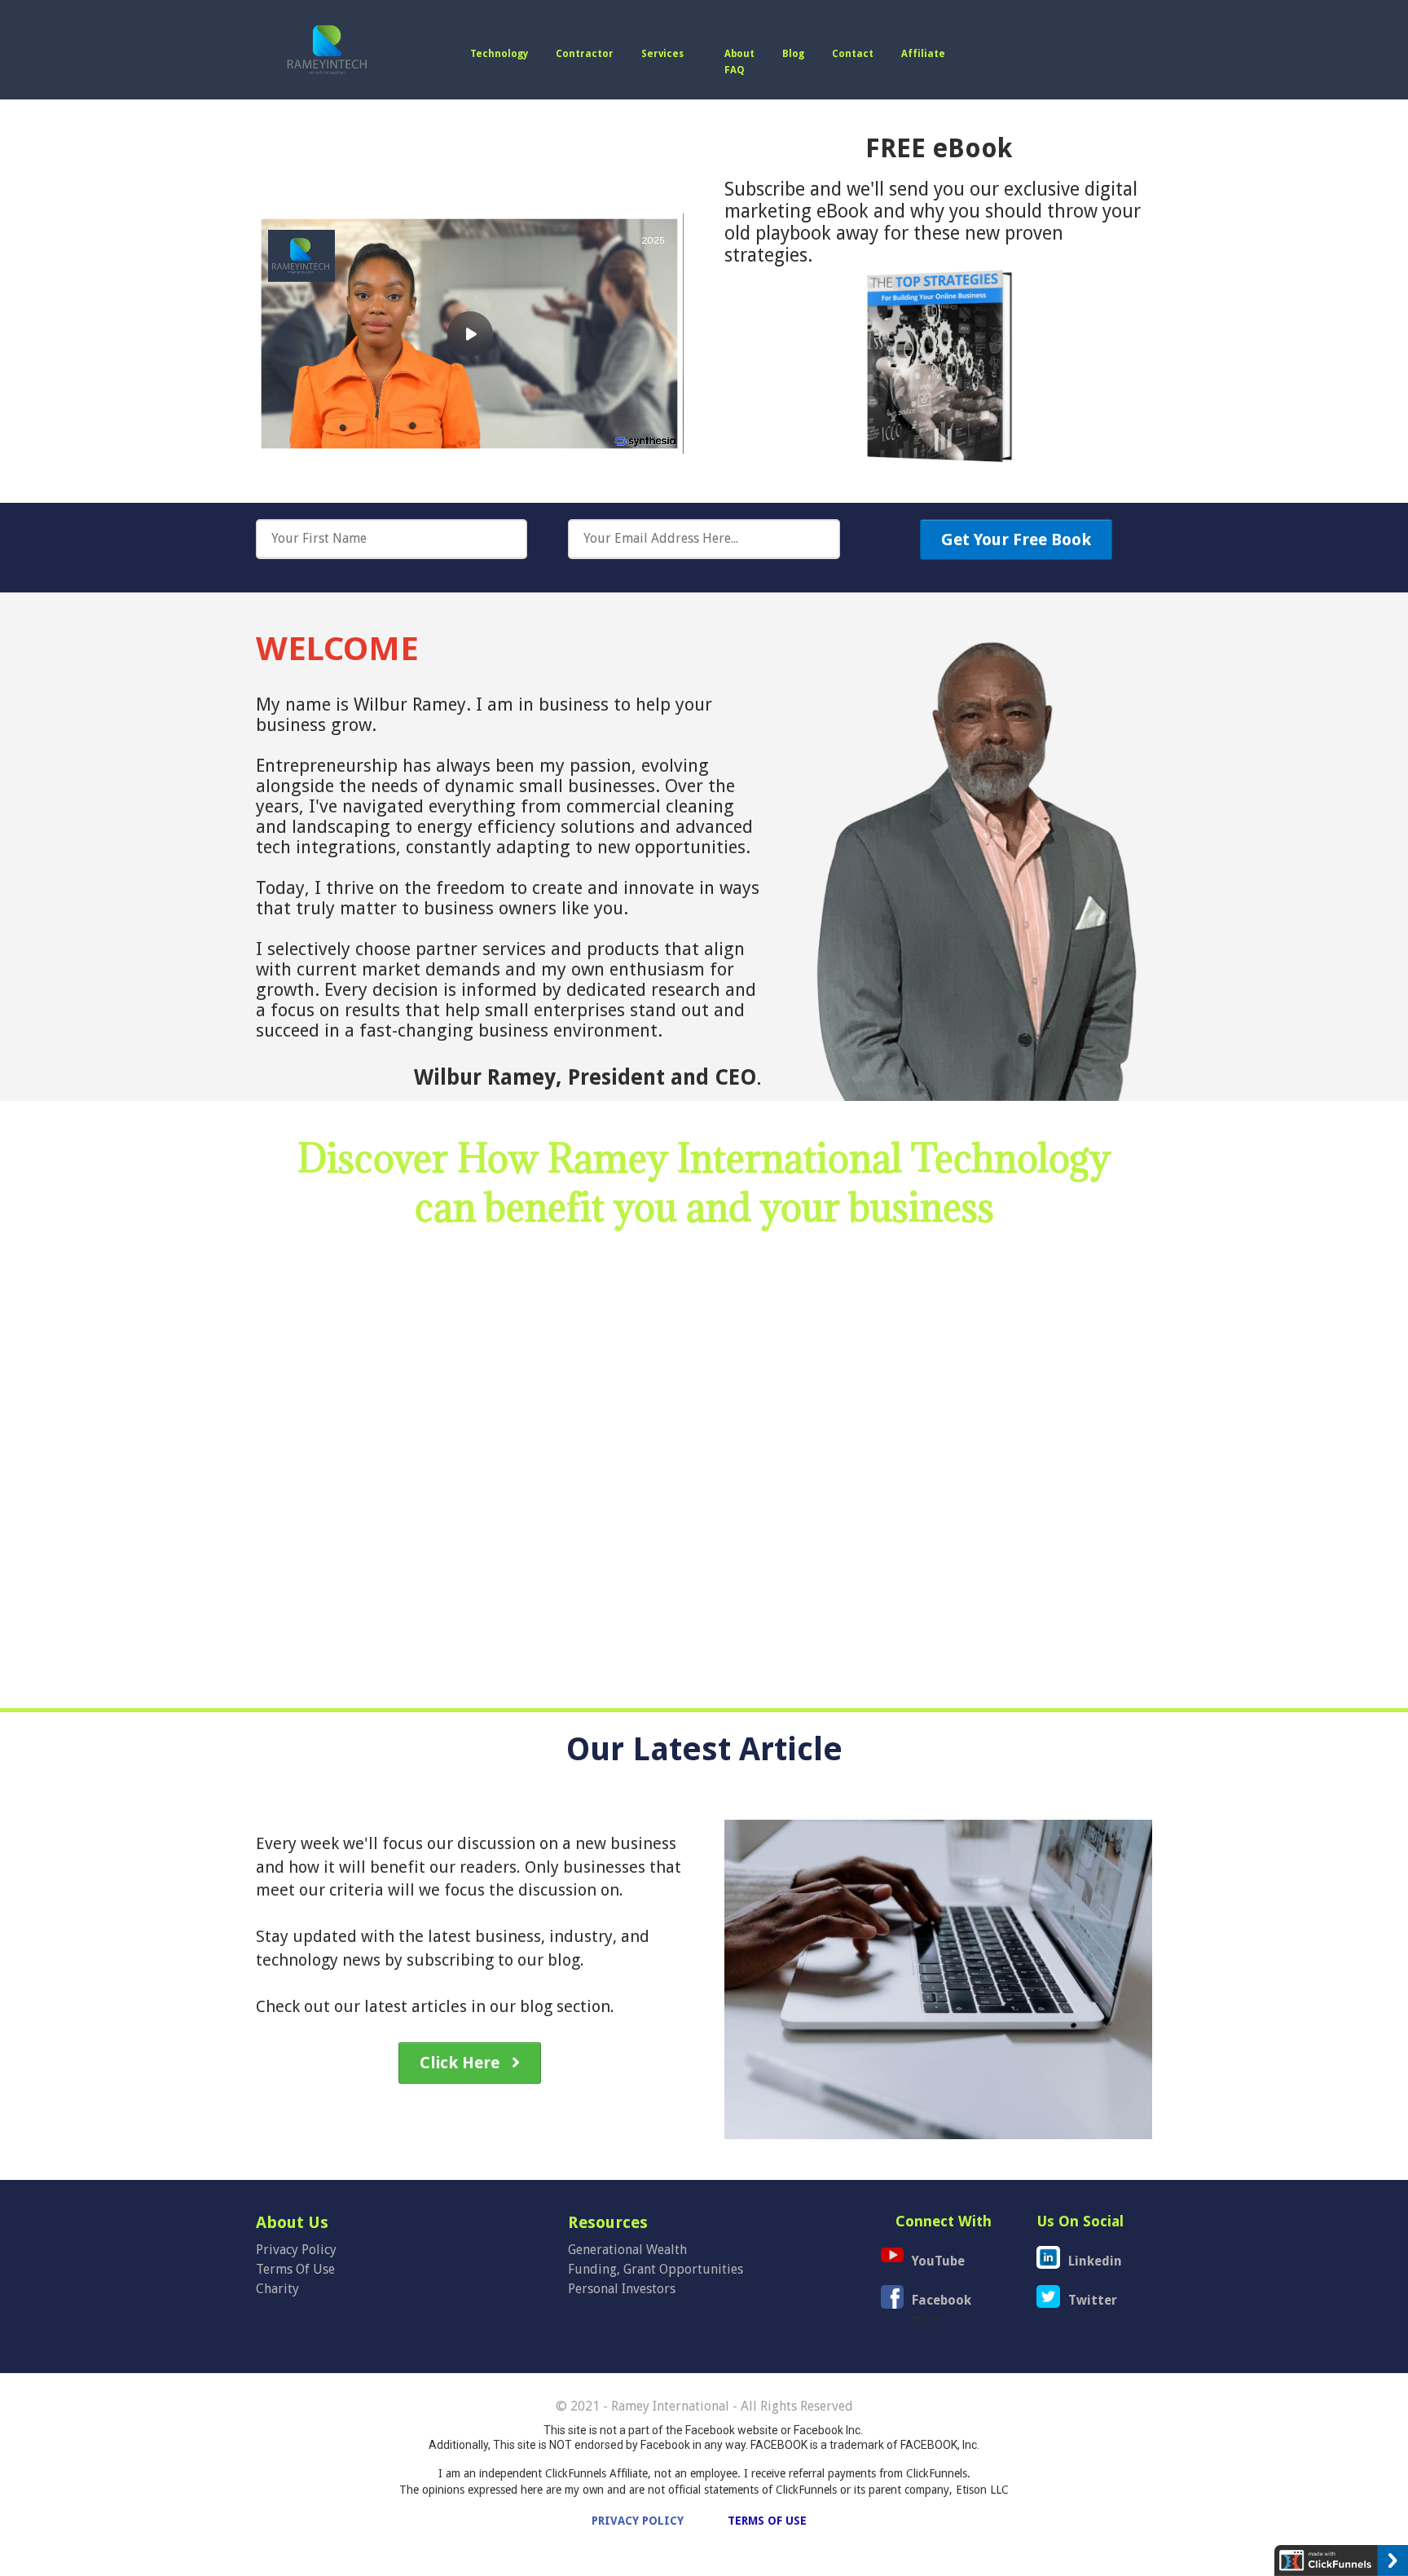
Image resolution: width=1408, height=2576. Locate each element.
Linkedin (1095, 2261)
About (739, 54)
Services (662, 54)
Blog (793, 54)
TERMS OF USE (767, 2521)
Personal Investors (622, 2289)
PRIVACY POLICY (636, 2521)
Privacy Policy (296, 2250)
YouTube (938, 2261)
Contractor (585, 54)
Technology (499, 54)
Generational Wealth (627, 2250)
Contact (853, 54)
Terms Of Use (295, 2269)
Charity (277, 2289)
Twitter (1093, 2300)
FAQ (735, 70)
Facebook (942, 2300)
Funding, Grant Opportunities (656, 2269)
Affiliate (923, 54)
